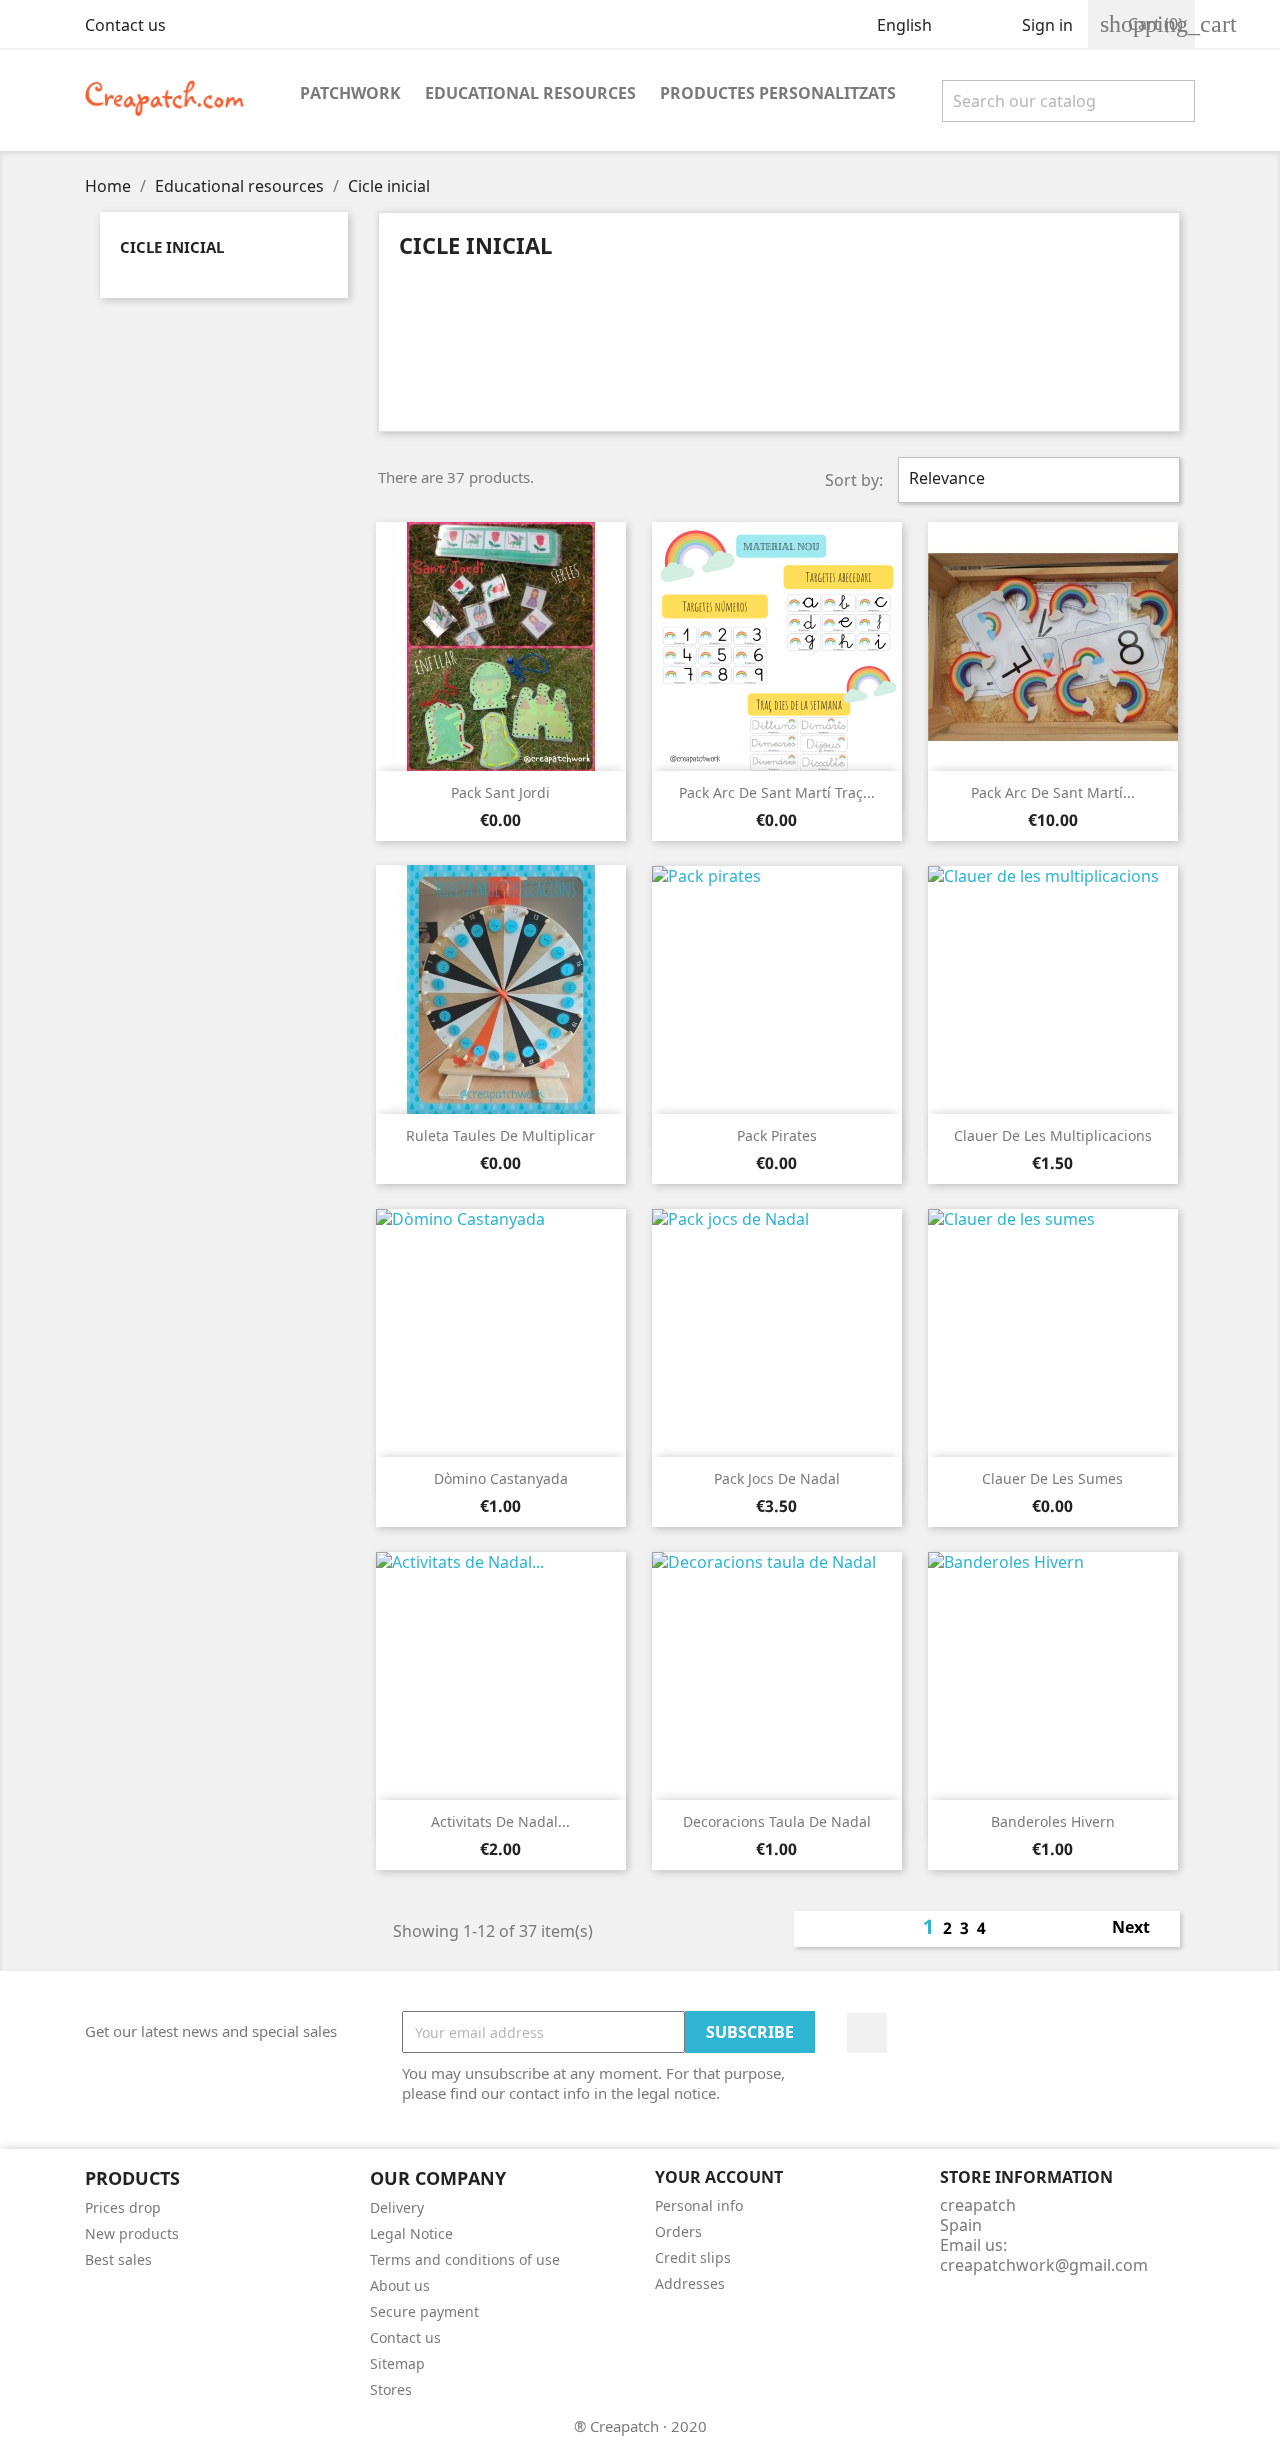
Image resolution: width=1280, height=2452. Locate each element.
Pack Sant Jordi (500, 792)
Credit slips (693, 2257)
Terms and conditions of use (465, 2259)
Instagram (867, 2033)
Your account (719, 2177)
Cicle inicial (172, 247)
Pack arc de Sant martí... (1053, 792)
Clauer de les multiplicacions (1053, 1135)
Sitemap (397, 2363)
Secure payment (424, 2311)
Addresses (690, 2283)
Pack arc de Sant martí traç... (777, 792)
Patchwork (350, 93)
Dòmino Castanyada (501, 1478)
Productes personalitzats (778, 93)
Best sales (118, 2259)
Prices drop (123, 2207)
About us (400, 2285)
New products (132, 2233)
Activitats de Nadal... (500, 1821)
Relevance (1036, 480)
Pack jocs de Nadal (777, 1478)
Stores (391, 2389)
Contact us (125, 25)
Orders (678, 2231)
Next (1142, 1929)
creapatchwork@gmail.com (1044, 2265)
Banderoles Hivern (1053, 1821)
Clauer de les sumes (1052, 1478)
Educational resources (530, 93)
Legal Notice (411, 2233)
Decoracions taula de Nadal (777, 1821)
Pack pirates (777, 1135)
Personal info (699, 2205)
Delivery (397, 2207)
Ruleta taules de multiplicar (500, 1135)
